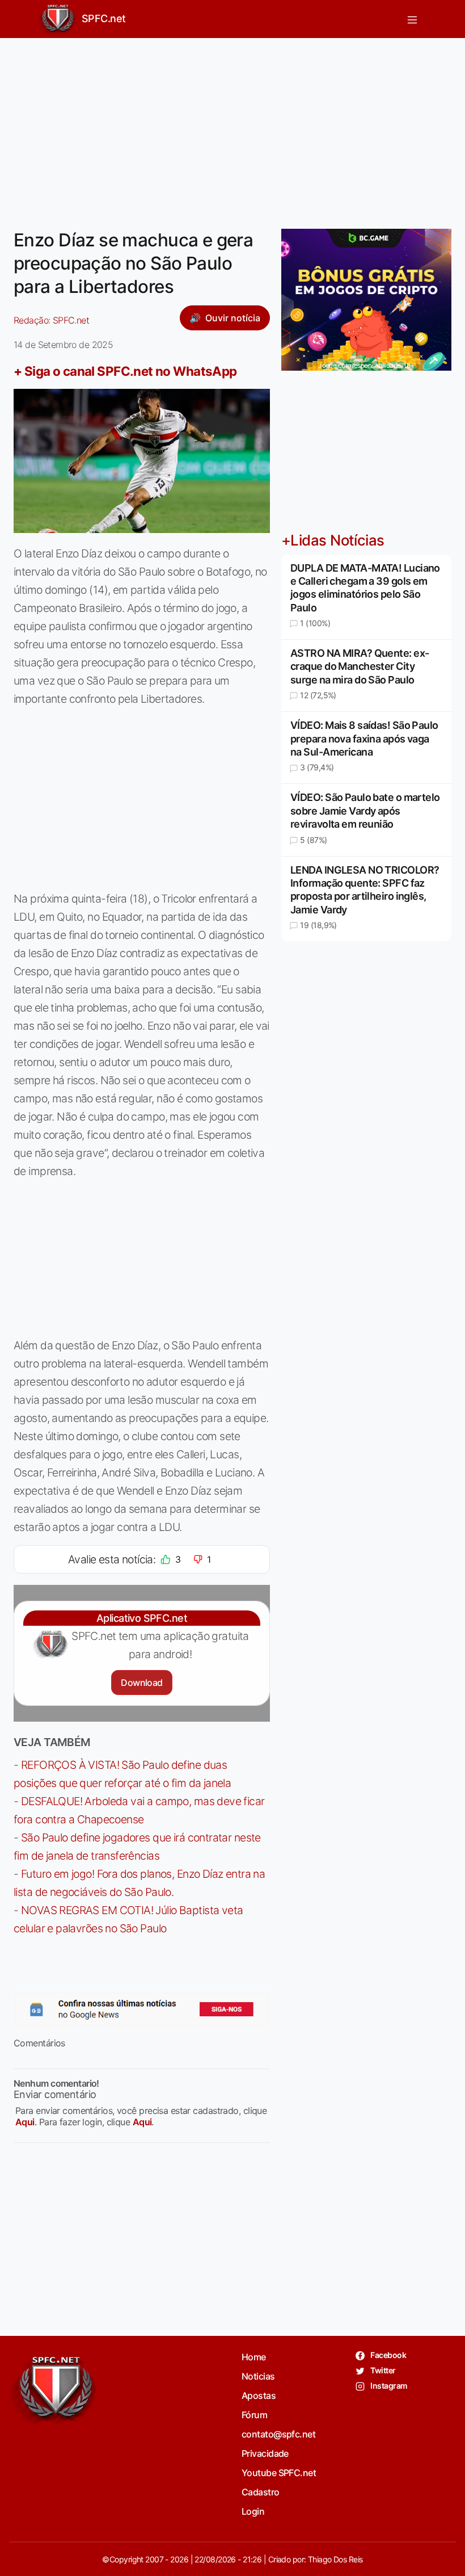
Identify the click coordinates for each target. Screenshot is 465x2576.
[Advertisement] (232, 127)
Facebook (388, 2355)
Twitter (382, 2370)
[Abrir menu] (412, 19)
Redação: (51, 320)
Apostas (259, 2395)
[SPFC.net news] (142, 2009)
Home (254, 2357)
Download (141, 1683)
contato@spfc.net (278, 2434)
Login (253, 2511)
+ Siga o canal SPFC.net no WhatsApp (125, 371)
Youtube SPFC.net (279, 2473)
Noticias (258, 2376)
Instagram (388, 2386)
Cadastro (261, 2492)
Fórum (254, 2415)
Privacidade (265, 2453)
